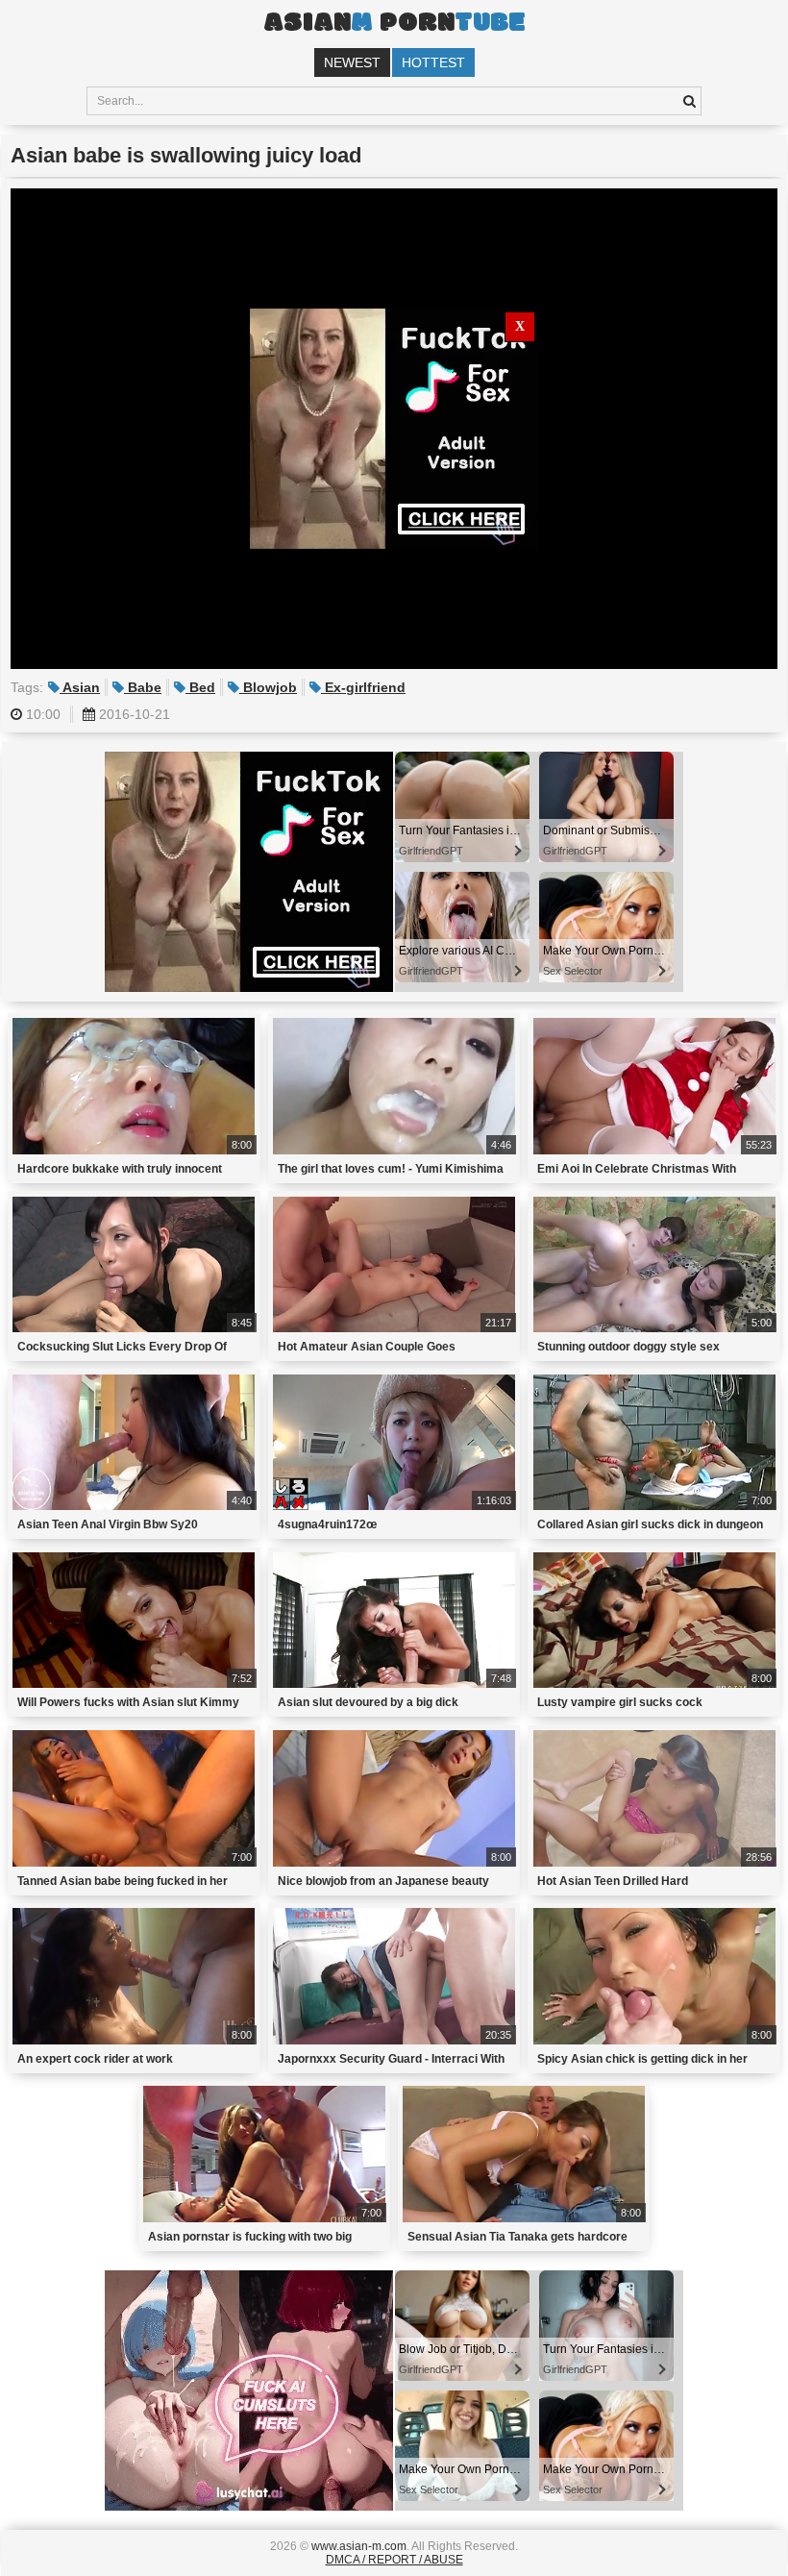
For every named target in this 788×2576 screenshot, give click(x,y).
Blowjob (268, 687)
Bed (200, 687)
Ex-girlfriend (363, 687)
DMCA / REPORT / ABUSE (394, 2560)
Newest (352, 62)
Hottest (433, 62)
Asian (80, 687)
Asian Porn (394, 24)
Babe (143, 687)
